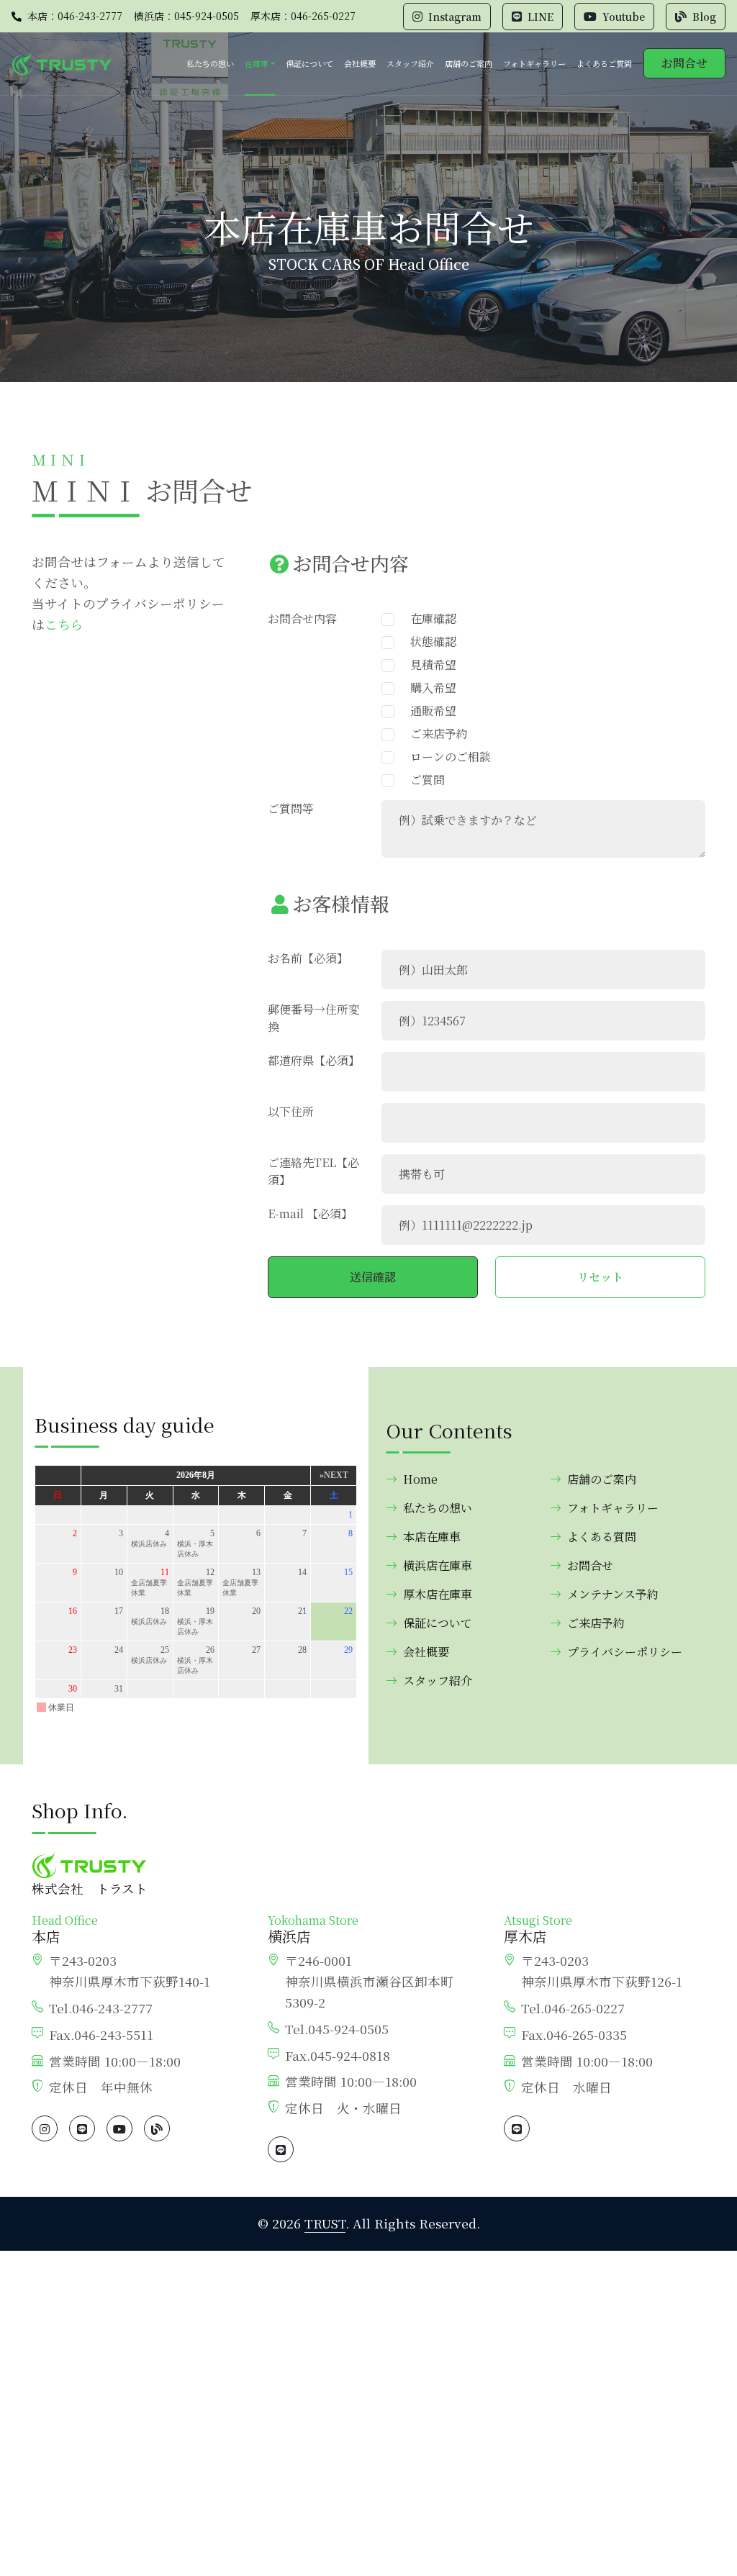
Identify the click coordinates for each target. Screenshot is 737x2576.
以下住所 (291, 1111)
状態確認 (428, 641)
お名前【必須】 (308, 958)
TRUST (325, 2223)
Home (420, 1479)
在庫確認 (428, 618)
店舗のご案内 (469, 63)
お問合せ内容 (302, 618)
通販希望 (428, 711)
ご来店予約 (433, 734)
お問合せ (684, 63)
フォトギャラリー (534, 63)
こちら (64, 624)
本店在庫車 (432, 1537)
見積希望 (428, 665)
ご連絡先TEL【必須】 (313, 1171)
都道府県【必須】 (314, 1060)
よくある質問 (602, 1537)
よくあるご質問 (604, 63)
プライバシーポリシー (625, 1652)
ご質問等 (291, 808)
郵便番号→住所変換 (314, 1018)
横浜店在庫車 (438, 1565)
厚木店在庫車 (438, 1594)
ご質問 (422, 780)
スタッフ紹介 (410, 63)
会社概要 (360, 63)
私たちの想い (210, 63)
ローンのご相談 (445, 757)
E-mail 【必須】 (310, 1214)
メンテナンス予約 (613, 1594)
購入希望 (428, 688)
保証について (309, 63)
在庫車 (257, 63)
